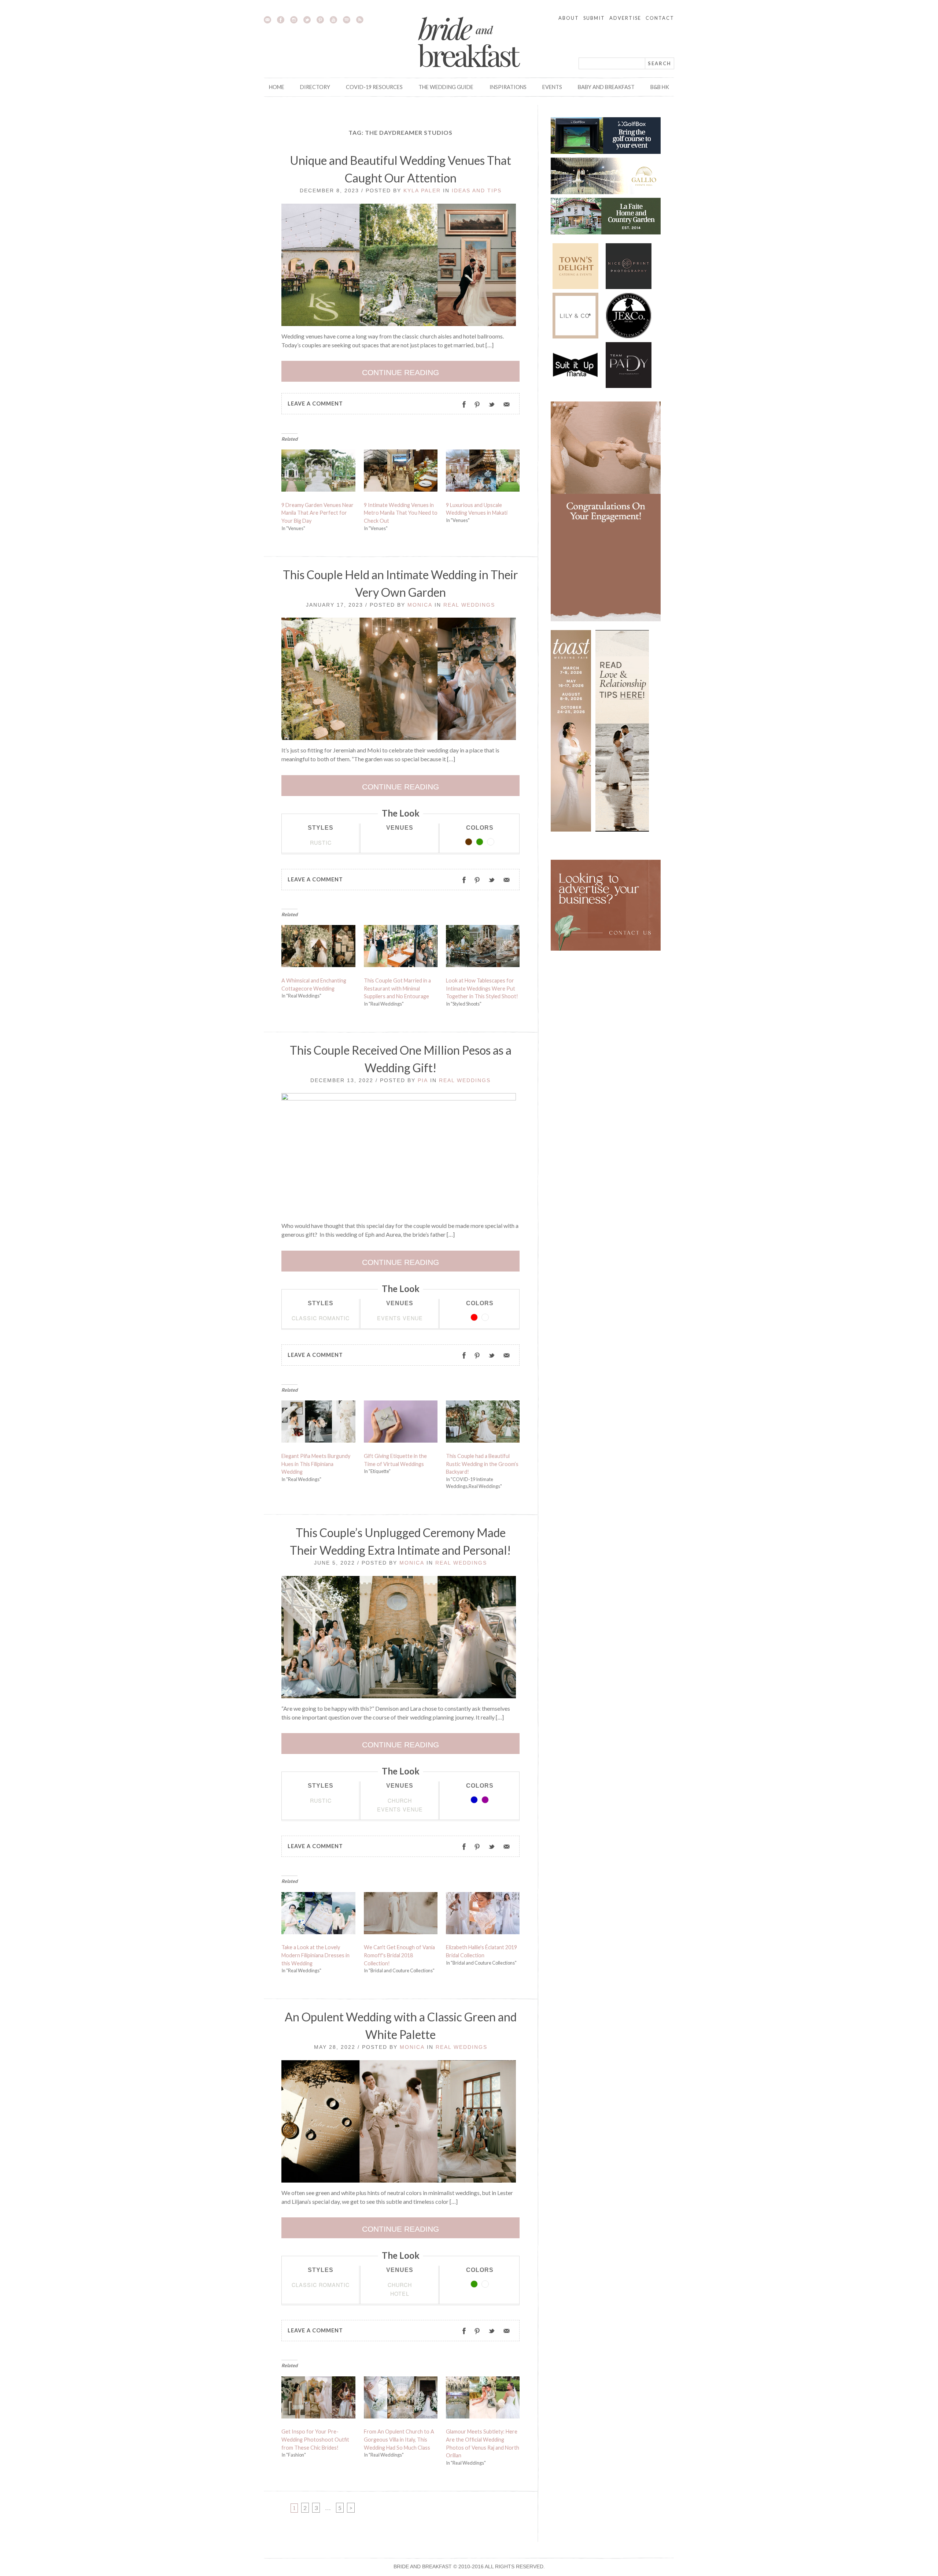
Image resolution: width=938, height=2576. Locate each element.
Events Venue (400, 1318)
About (569, 18)
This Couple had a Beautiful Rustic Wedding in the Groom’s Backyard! (482, 1464)
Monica (420, 605)
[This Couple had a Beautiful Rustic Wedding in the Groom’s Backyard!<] (483, 1424)
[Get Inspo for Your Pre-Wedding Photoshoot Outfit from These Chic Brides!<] (318, 2399)
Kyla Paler (422, 190)
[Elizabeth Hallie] (483, 1915)
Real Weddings (469, 605)
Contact (660, 18)
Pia (423, 1080)
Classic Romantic (321, 1318)
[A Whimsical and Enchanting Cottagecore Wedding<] (318, 948)
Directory (315, 87)
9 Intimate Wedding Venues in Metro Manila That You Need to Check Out (401, 513)
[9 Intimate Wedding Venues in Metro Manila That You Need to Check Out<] (401, 472)
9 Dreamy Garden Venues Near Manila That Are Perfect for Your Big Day (317, 513)
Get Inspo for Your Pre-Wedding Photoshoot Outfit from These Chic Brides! (315, 2439)
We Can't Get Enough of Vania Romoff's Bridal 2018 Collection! (399, 1955)
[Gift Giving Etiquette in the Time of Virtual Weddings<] (401, 1424)
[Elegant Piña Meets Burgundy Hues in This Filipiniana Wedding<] (318, 1424)
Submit (594, 18)
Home (277, 87)
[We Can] (401, 1915)
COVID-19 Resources (374, 87)
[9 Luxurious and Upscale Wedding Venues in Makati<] (483, 472)
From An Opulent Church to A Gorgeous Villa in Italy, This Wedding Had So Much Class (399, 2439)
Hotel (400, 2293)
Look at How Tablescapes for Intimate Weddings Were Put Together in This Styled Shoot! (482, 988)
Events (552, 87)
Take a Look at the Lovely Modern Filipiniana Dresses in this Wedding (315, 1955)
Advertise (625, 18)
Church (400, 1800)
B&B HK (660, 87)
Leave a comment (315, 404)
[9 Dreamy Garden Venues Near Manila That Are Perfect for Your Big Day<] (318, 472)
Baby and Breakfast (606, 87)
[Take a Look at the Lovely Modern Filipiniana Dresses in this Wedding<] (318, 1915)
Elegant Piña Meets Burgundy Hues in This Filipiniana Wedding (316, 1464)
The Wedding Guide (446, 87)
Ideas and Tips (477, 190)
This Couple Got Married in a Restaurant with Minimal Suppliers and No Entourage (397, 988)
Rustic (321, 842)
